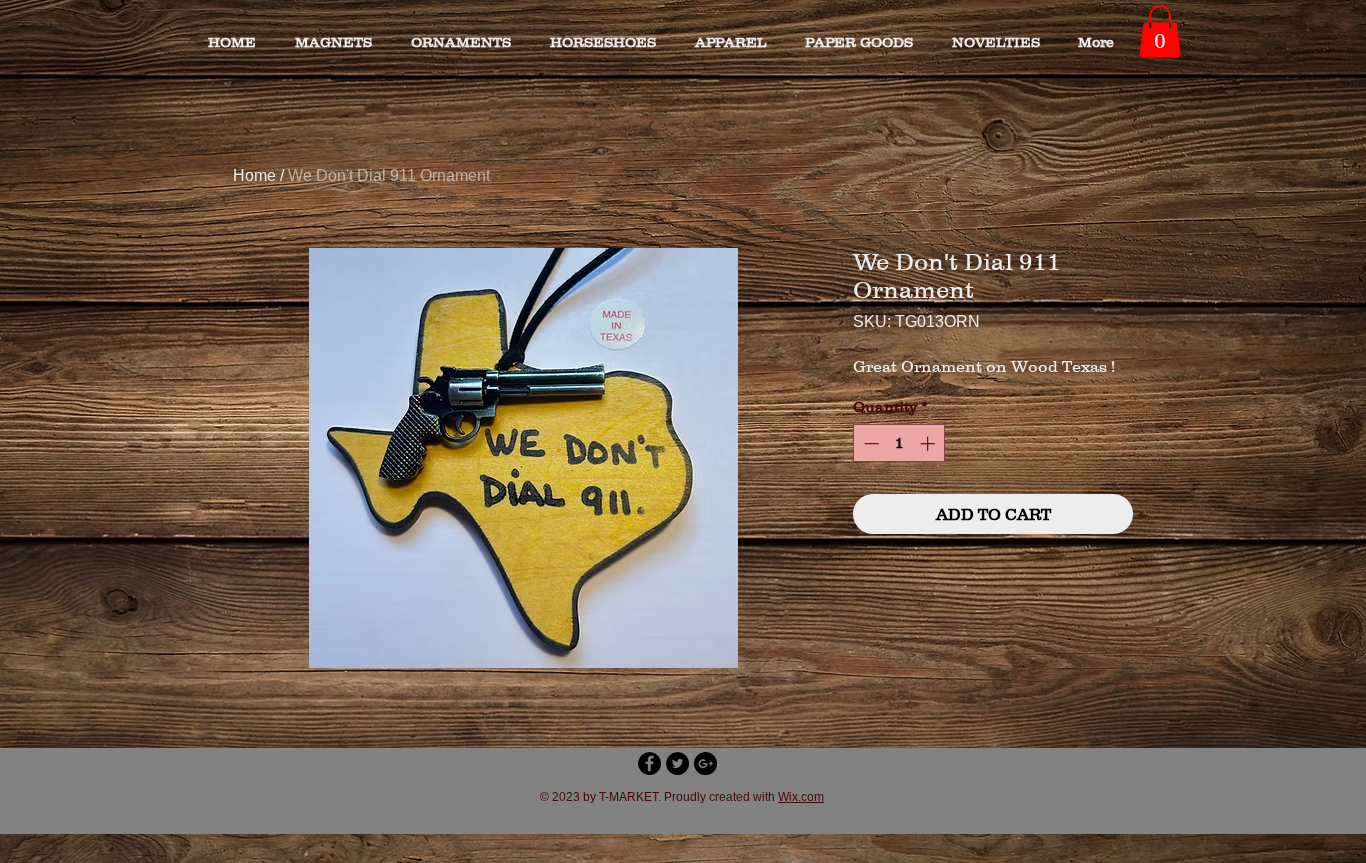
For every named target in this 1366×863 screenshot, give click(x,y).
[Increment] (929, 443)
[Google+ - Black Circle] (705, 763)
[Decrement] (869, 443)
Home (254, 175)
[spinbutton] (899, 443)
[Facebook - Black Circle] (649, 763)
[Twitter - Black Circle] (677, 763)
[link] (1160, 31)
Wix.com (801, 797)
